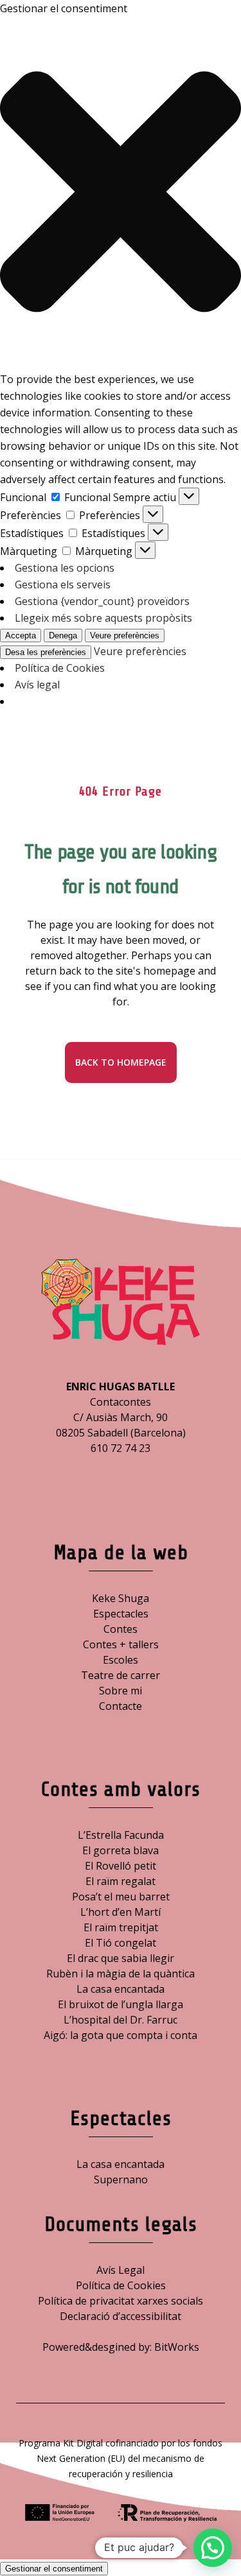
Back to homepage (121, 1062)
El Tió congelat (121, 1943)
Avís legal (37, 685)
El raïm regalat (121, 1881)
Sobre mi (121, 1691)
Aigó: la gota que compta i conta (121, 2035)
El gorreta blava (121, 1850)
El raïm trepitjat (121, 1927)
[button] (121, 194)
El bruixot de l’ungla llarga (121, 2004)
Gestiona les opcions (65, 568)
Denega (63, 635)
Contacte (121, 1706)
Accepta (21, 635)
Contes (121, 1629)
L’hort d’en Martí (121, 1912)
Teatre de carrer (121, 1675)
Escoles (121, 1660)
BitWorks (177, 2347)
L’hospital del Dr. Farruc (121, 2020)
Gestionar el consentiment (54, 2569)
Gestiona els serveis (63, 584)
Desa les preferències (46, 652)
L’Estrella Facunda (121, 1835)
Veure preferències (125, 635)
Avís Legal (121, 2270)
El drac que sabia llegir (121, 1958)
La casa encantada (121, 1989)
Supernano (121, 2179)
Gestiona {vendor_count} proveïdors (102, 601)
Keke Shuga (121, 1598)
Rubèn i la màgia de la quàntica (121, 1974)
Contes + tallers (121, 1644)
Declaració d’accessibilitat (121, 2316)
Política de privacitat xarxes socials (121, 2301)
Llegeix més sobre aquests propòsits (103, 618)
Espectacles (121, 1614)
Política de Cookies (60, 668)
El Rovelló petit (121, 1866)
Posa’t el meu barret (121, 1897)
